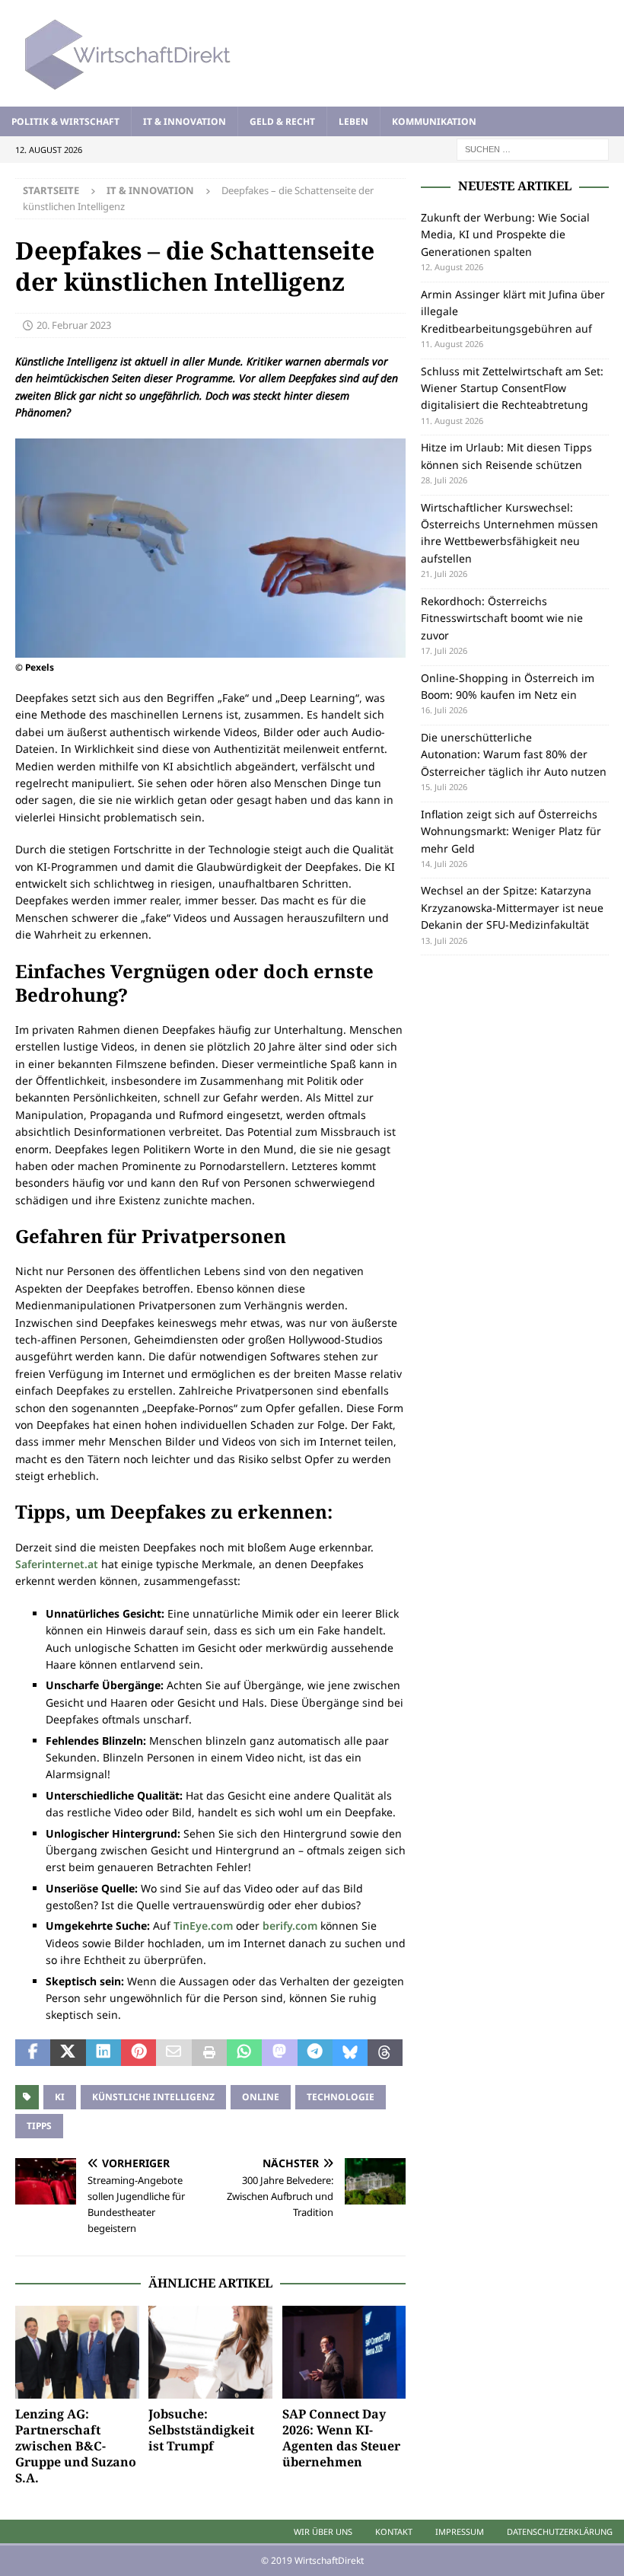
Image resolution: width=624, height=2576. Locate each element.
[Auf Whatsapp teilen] (244, 2053)
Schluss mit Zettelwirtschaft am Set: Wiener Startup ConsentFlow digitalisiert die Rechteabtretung (512, 388)
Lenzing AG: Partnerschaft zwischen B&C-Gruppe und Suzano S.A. (76, 2445)
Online (261, 2097)
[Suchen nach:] (533, 148)
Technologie (341, 2097)
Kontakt (394, 2531)
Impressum (460, 2531)
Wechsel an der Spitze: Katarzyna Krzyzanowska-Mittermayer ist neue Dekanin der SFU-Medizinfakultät (512, 907)
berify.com (290, 1926)
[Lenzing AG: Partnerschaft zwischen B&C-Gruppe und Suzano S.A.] (77, 2352)
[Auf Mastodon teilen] (279, 2053)
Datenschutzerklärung (560, 2531)
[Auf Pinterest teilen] (138, 2053)
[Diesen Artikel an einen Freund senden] (174, 2053)
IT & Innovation (185, 121)
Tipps (39, 2126)
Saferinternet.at (57, 1564)
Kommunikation (434, 121)
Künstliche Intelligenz (153, 2097)
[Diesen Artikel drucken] (209, 2053)
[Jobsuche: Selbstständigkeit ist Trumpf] (210, 2352)
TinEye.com (203, 1926)
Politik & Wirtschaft (65, 121)
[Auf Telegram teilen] (315, 2053)
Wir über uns (323, 2531)
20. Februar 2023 (74, 325)
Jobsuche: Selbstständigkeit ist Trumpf (201, 2430)
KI (60, 2097)
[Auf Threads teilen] (385, 2053)
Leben (353, 121)
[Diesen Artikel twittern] (68, 2053)
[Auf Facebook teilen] (33, 2053)
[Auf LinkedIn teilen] (103, 2053)
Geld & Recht (282, 121)
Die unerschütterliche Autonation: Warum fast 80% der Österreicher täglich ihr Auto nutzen (514, 754)
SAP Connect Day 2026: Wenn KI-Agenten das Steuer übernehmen (341, 2437)
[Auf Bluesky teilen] (350, 2053)
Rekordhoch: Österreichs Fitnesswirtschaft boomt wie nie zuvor (502, 618)
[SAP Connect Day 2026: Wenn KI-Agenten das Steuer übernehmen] (344, 2352)
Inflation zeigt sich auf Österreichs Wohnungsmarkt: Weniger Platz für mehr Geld (511, 831)
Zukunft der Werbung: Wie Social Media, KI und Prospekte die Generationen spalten (505, 234)
